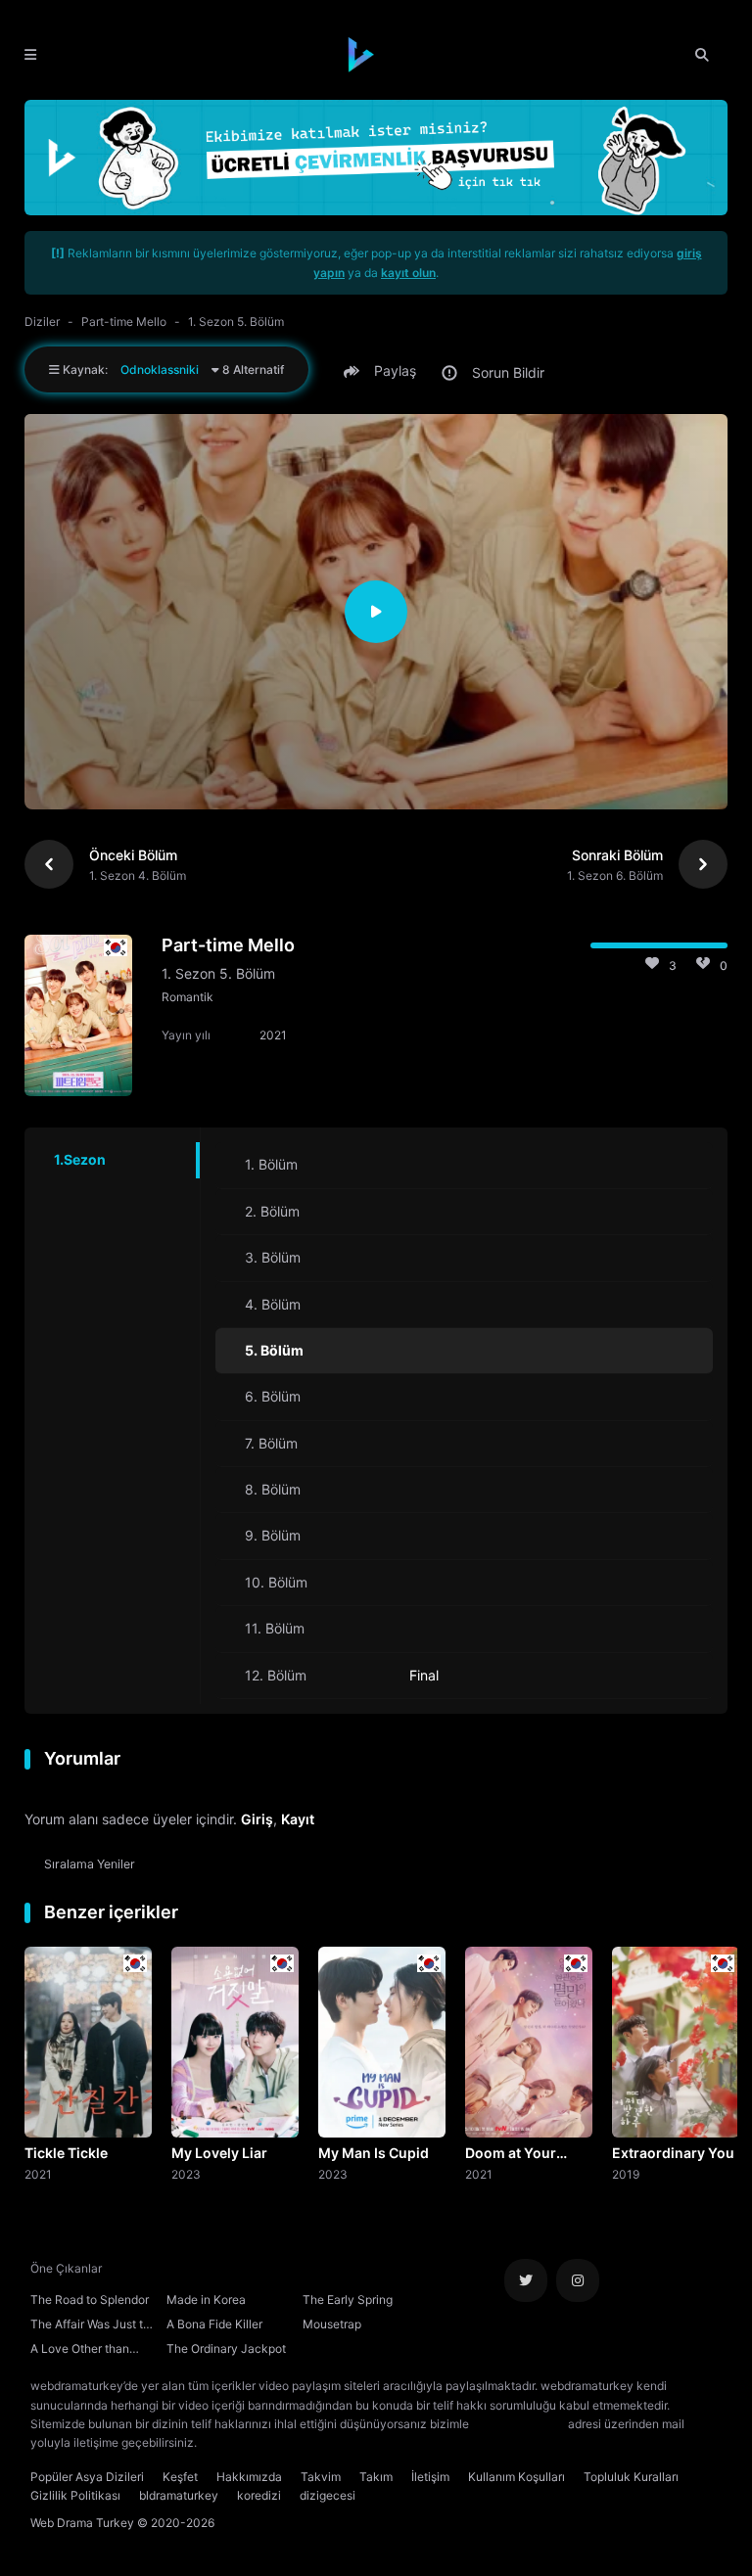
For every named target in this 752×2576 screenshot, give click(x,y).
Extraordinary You (673, 2153)
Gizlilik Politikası (75, 2495)
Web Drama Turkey (82, 2523)
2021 (38, 2174)
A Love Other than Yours (80, 2351)
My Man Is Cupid (374, 2153)
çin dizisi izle (316, 2442)
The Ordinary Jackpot (226, 2348)
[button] (383, 371)
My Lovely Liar (219, 2153)
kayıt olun (408, 273)
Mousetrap (332, 2324)
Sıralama (90, 1864)
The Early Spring (348, 2300)
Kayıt (298, 1819)
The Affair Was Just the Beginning (94, 2326)
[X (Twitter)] (526, 2280)
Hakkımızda (249, 2477)
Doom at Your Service (511, 2154)
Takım (376, 2477)
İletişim (430, 2477)
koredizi (259, 2495)
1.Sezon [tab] (80, 1159)
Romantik (188, 997)
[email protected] (518, 2424)
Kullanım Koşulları (517, 2477)
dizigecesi (328, 2495)
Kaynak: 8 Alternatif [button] (172, 369)
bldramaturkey (179, 2495)
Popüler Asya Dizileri (87, 2477)
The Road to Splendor (90, 2300)
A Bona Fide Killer (214, 2324)
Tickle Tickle (66, 2153)
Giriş (257, 1819)
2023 (186, 2174)
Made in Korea (206, 2300)
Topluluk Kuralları (631, 2477)
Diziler (42, 322)
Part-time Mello (124, 322)
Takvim (321, 2477)
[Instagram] (578, 2280)
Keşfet (180, 2477)
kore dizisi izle (239, 2442)
